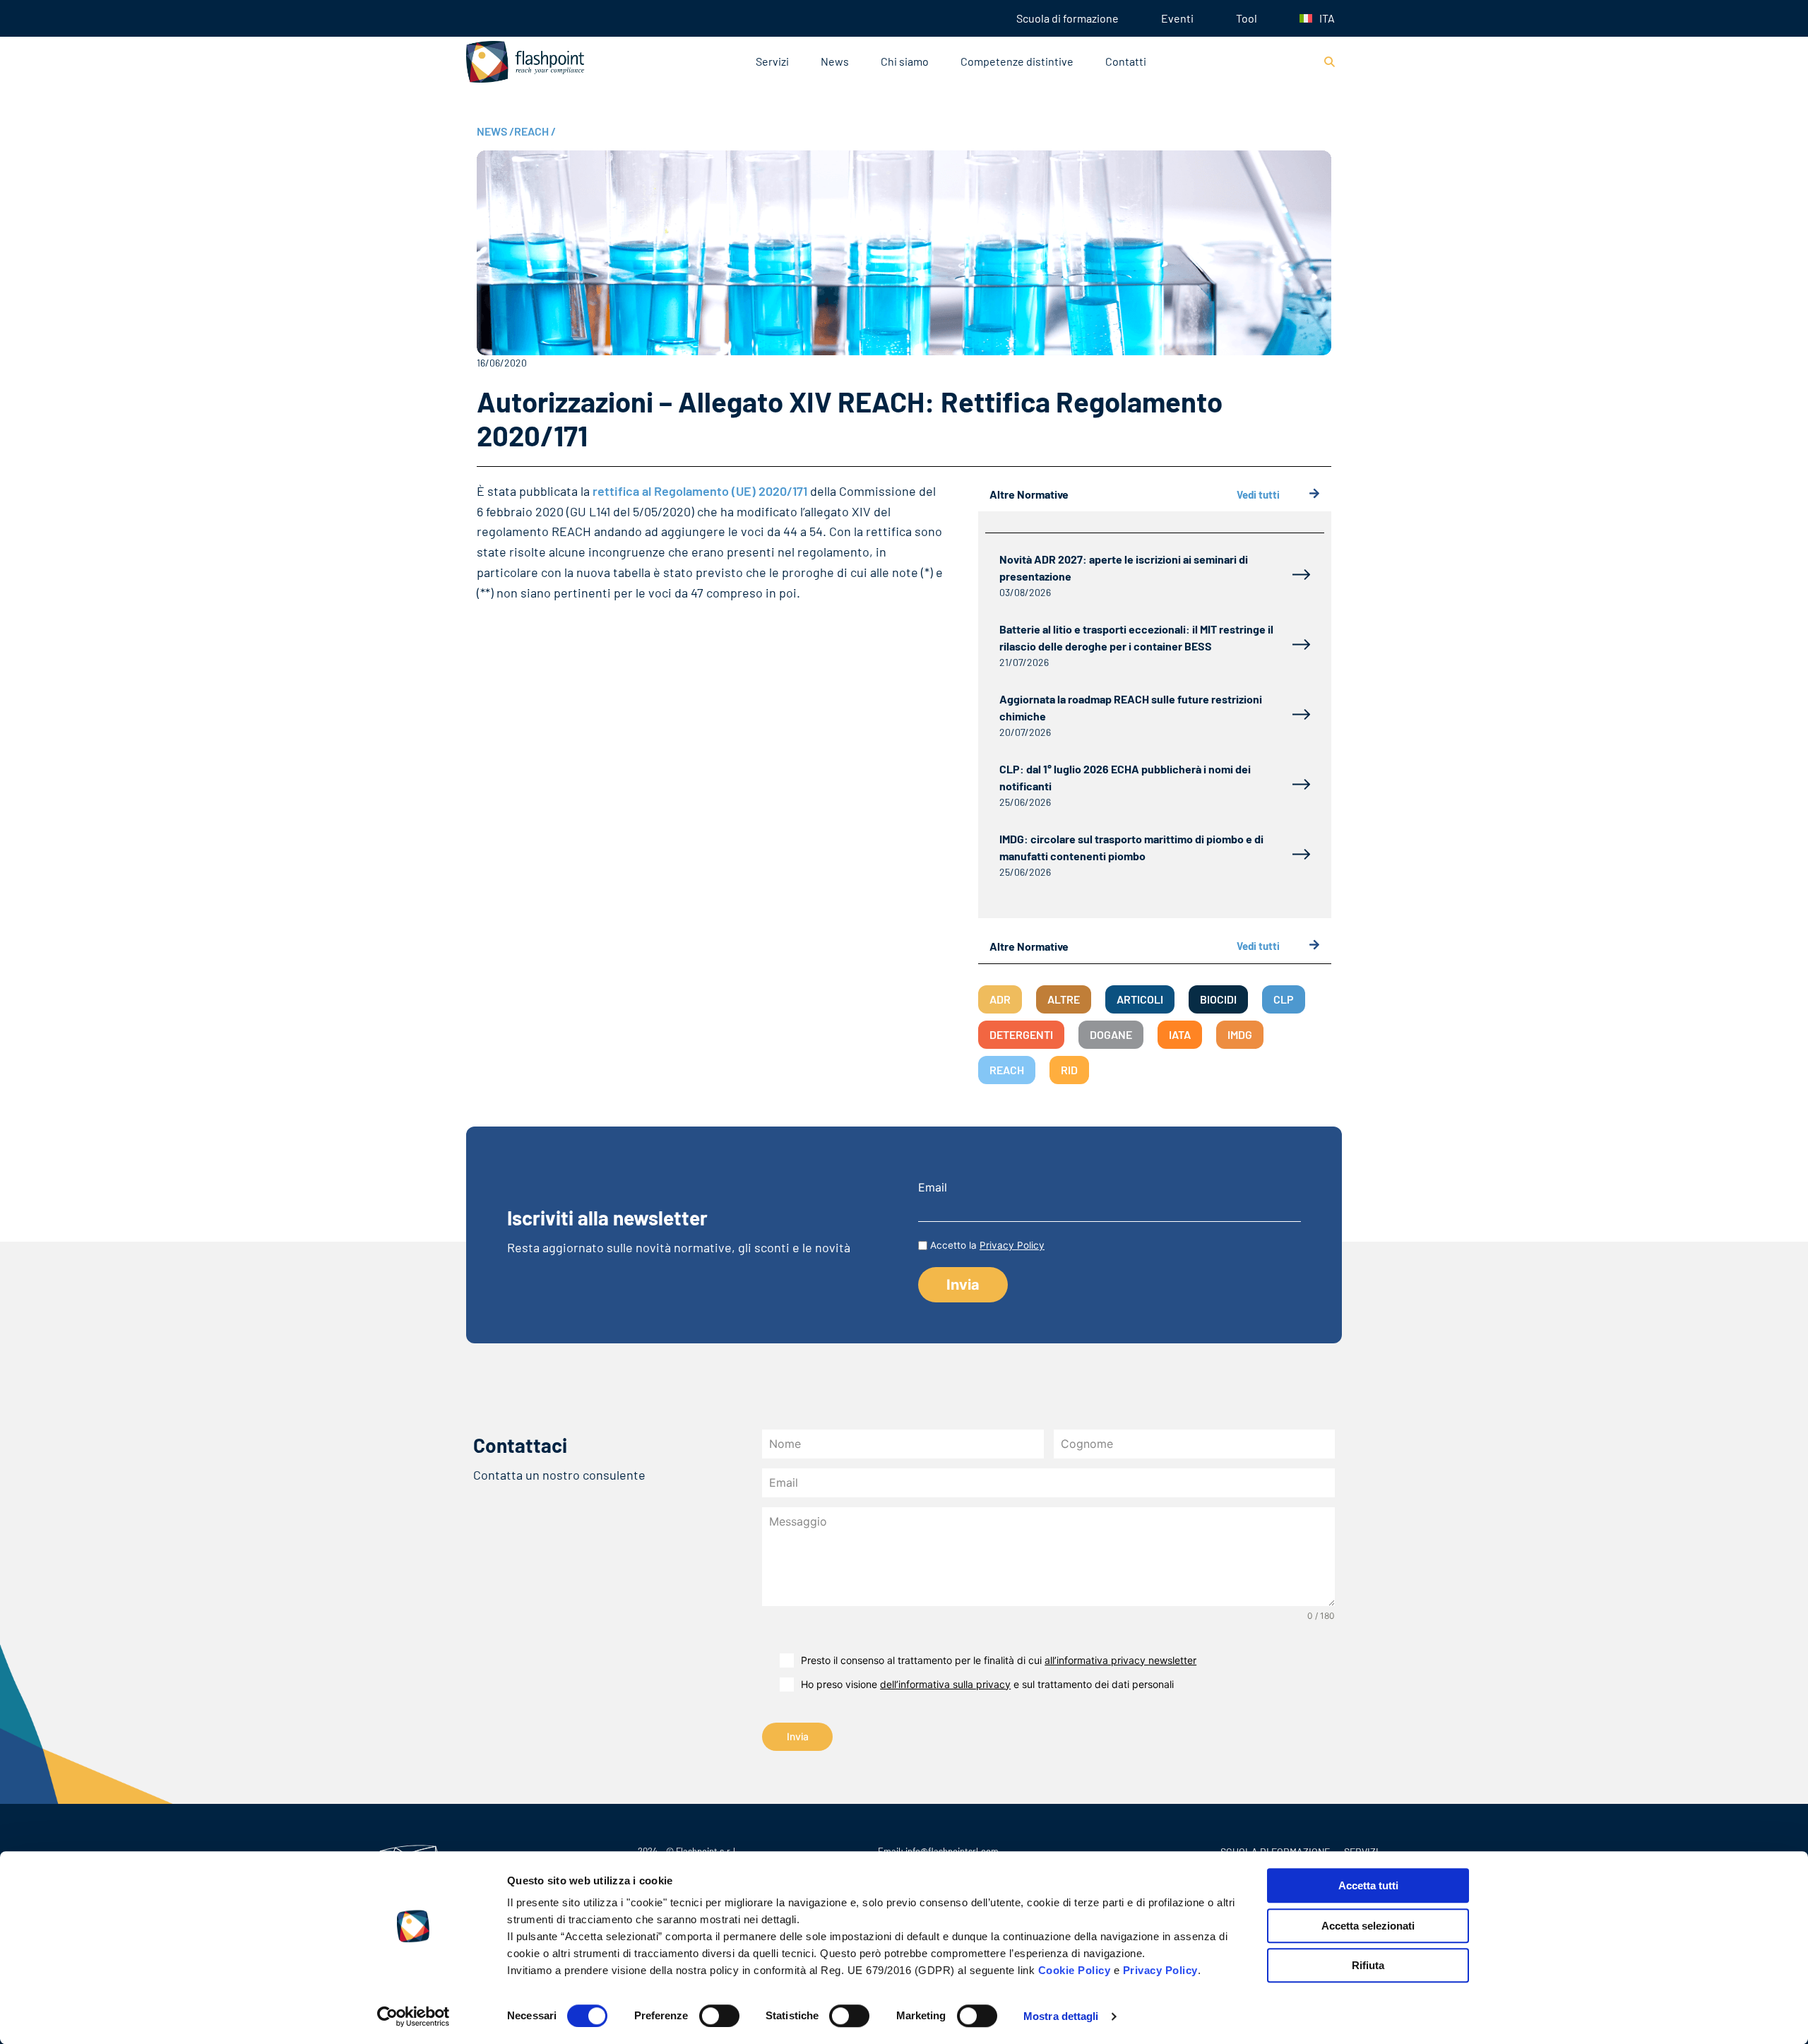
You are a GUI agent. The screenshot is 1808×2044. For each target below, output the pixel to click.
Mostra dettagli (1061, 2016)
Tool (1247, 18)
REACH (535, 131)
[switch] (719, 2016)
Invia (798, 1736)
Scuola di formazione (1067, 18)
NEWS (495, 131)
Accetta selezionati (1368, 1926)
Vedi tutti (1258, 494)
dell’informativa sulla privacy (945, 1684)
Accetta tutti (1368, 1885)
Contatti (1126, 61)
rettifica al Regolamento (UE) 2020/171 (700, 491)
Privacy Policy (1160, 1970)
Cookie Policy (1075, 1970)
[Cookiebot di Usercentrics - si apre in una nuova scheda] (414, 2016)
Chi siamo (905, 61)
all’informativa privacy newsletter (1120, 1660)
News (835, 61)
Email (933, 1187)
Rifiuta (1368, 1965)
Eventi (1177, 18)
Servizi (772, 61)
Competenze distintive (1017, 61)
